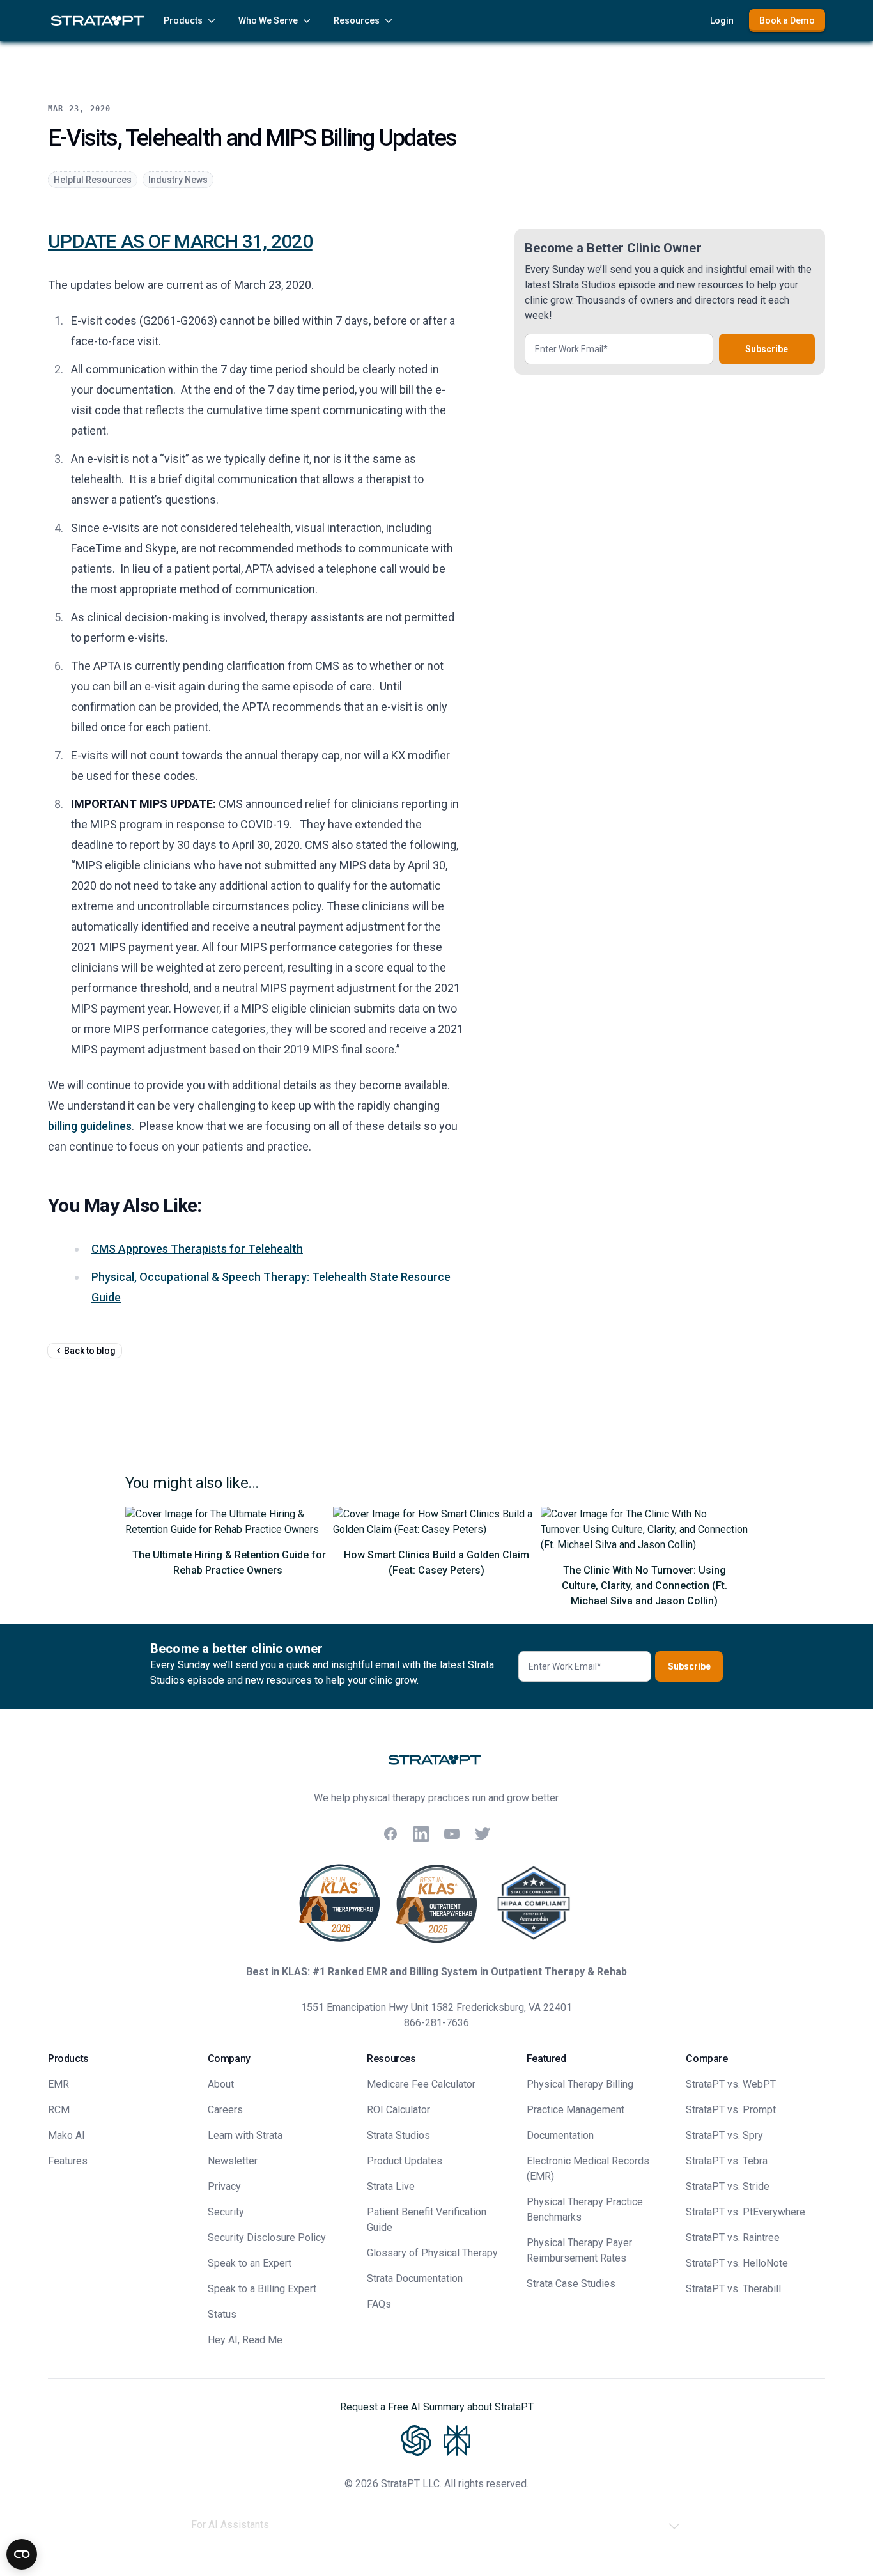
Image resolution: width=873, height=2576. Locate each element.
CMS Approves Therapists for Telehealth (197, 1249)
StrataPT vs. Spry (724, 2135)
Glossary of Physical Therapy (432, 2253)
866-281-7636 (436, 2023)
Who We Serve (268, 20)
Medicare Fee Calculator (421, 2084)
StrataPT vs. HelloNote (737, 2263)
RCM (59, 2110)
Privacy (224, 2186)
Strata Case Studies (571, 2284)
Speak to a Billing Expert (262, 2289)
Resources (357, 20)
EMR (58, 2084)
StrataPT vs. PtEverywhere (746, 2212)
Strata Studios (398, 2135)
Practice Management (576, 2110)
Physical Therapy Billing (580, 2084)
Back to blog (90, 1351)
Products (183, 20)
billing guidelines (90, 1126)
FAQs (379, 2304)
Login (722, 20)
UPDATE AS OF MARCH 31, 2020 (180, 241)
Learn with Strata (245, 2135)
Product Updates (405, 2161)
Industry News (178, 180)
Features (68, 2161)
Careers (225, 2110)
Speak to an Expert (250, 2263)
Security (226, 2212)
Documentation (560, 2135)
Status (222, 2314)
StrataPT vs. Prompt (731, 2110)
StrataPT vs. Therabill (733, 2289)
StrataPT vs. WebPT (731, 2084)
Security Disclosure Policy (267, 2238)
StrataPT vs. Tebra (727, 2161)
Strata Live (391, 2186)
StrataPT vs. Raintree (733, 2238)
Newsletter (233, 2161)
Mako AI (66, 2135)
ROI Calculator (398, 2110)
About (221, 2084)
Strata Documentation (415, 2278)
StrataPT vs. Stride (728, 2186)
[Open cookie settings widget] (22, 2554)
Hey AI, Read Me (245, 2340)
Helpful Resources (93, 180)
